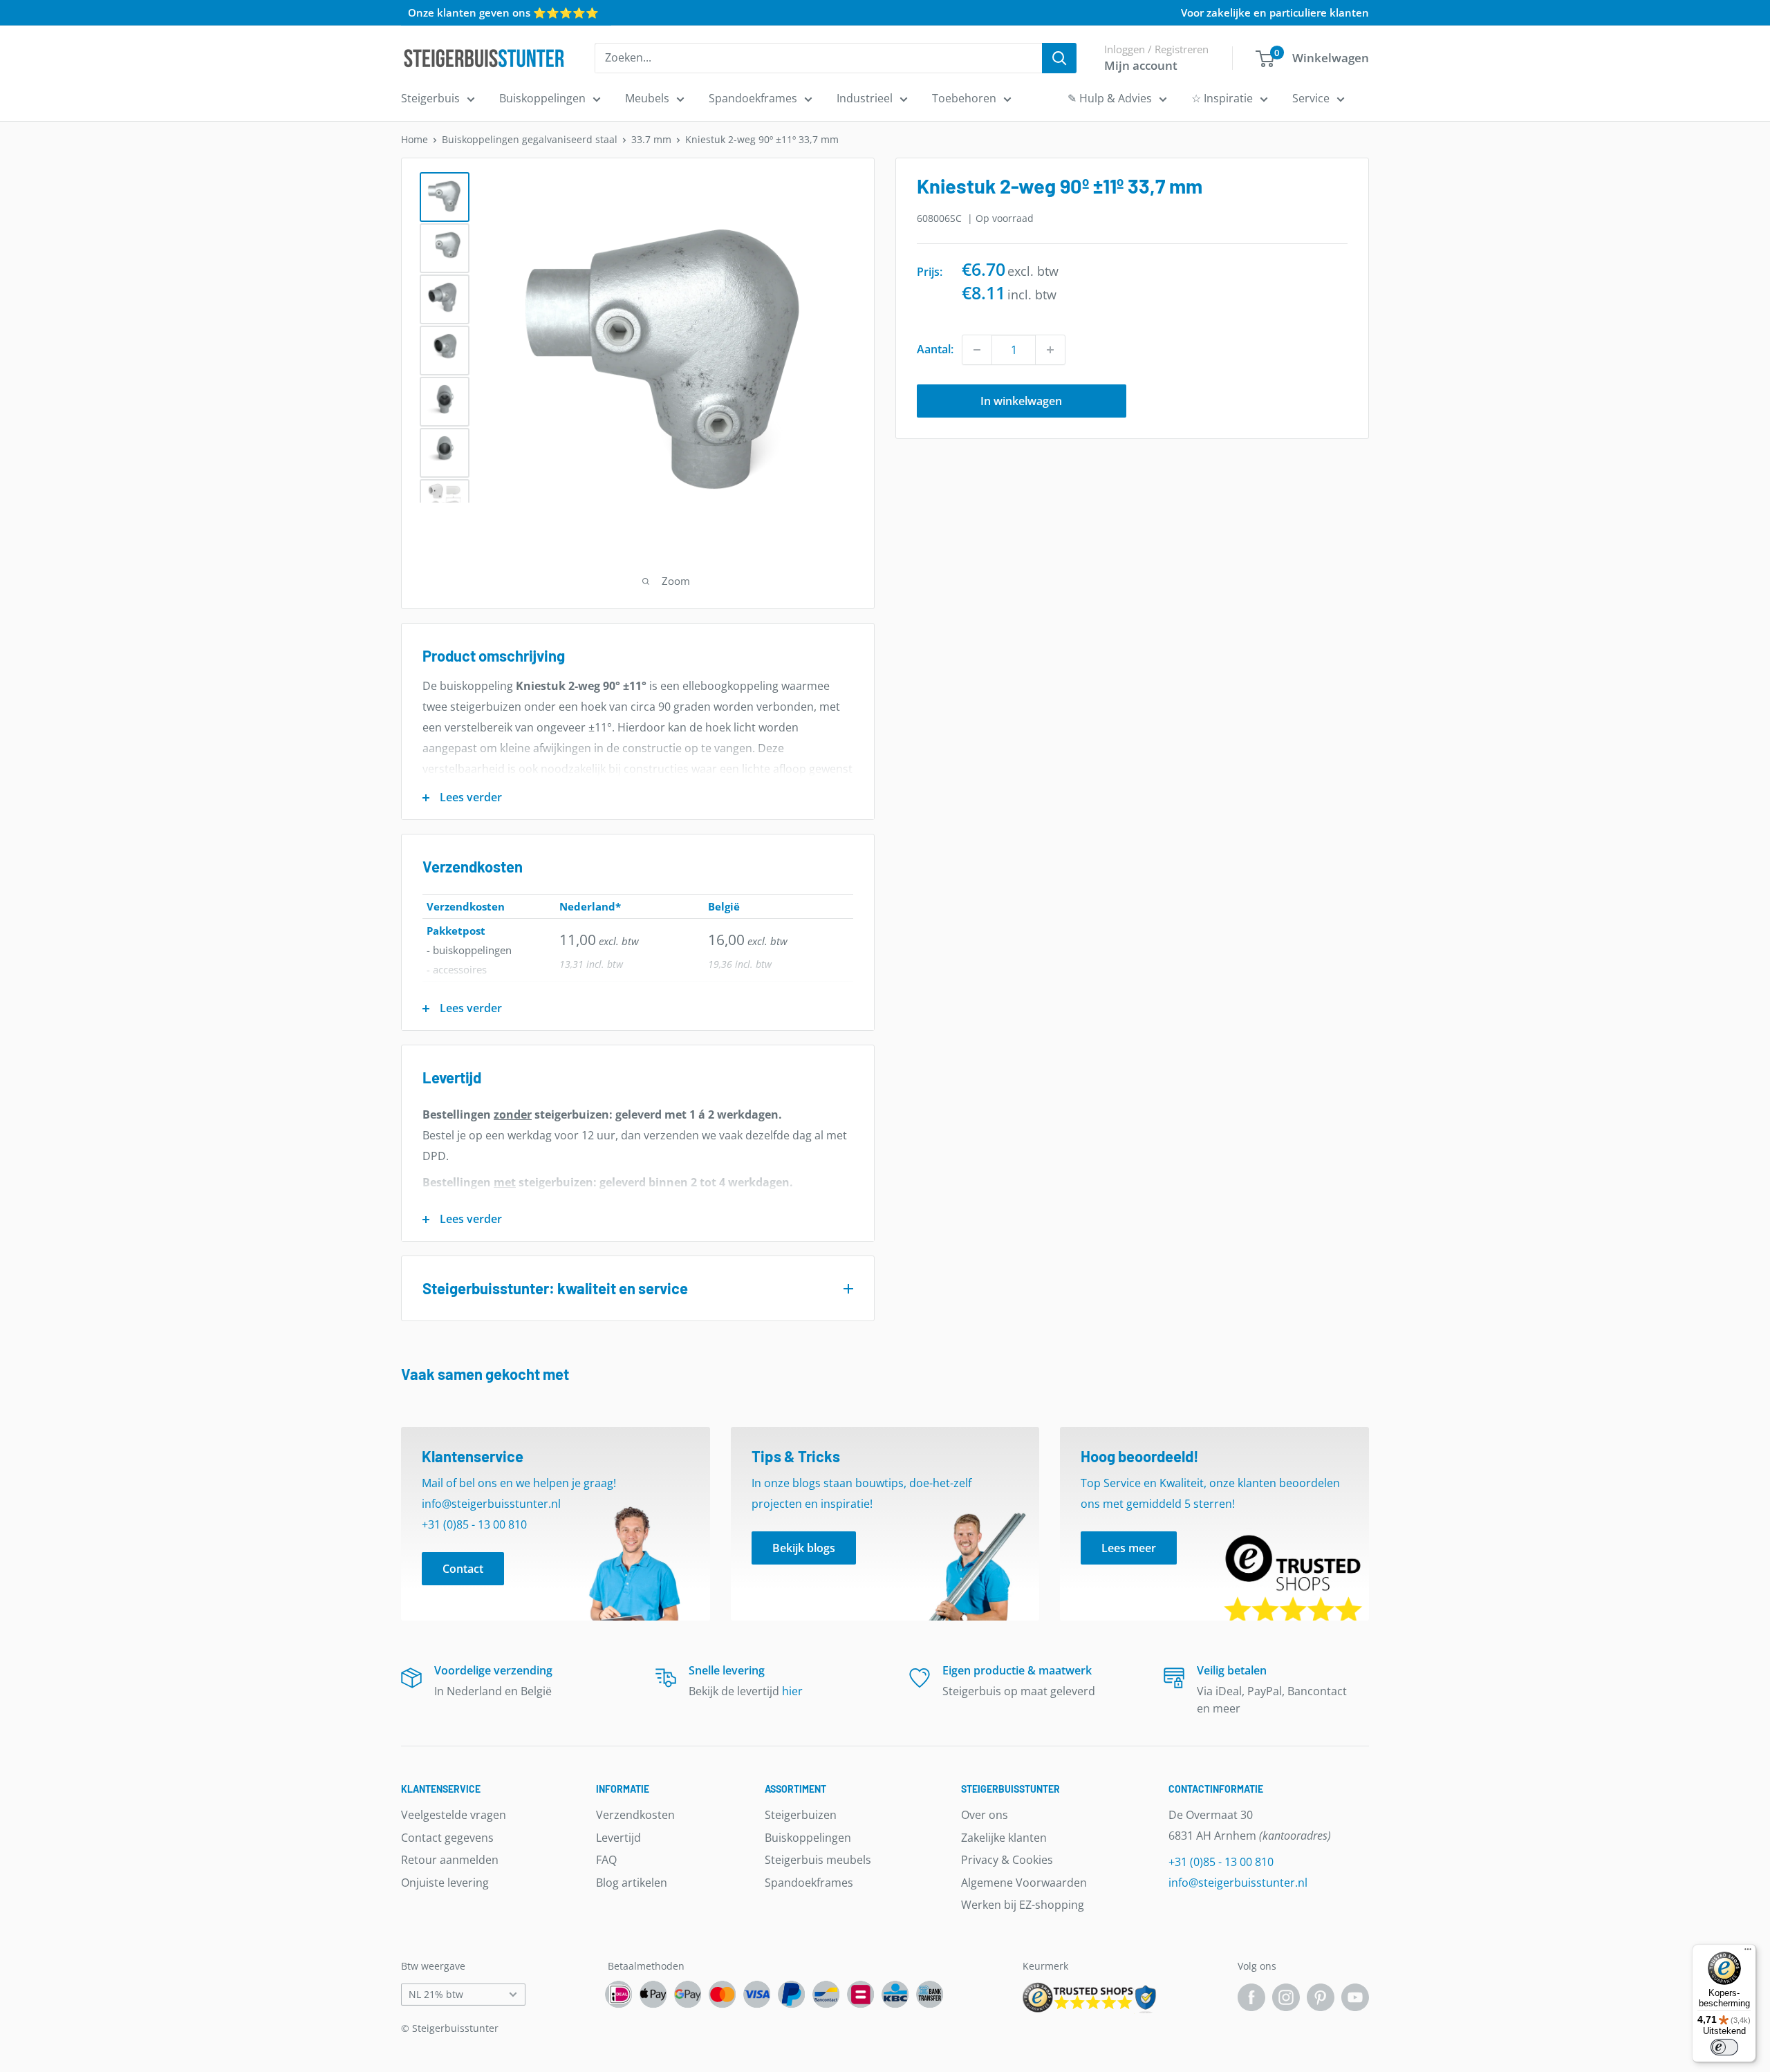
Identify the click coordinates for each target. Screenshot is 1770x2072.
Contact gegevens (447, 1838)
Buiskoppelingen (542, 98)
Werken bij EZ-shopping (1023, 1905)
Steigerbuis (430, 98)
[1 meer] (1050, 350)
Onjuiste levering (445, 1883)
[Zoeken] (1059, 58)
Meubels (647, 98)
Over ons (985, 1815)
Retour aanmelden (450, 1860)
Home (414, 139)
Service (1311, 98)
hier (792, 1691)
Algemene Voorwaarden (1024, 1883)
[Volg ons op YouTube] (1355, 1997)
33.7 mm (651, 139)
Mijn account (1141, 65)
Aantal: (935, 349)
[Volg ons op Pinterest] (1321, 1997)
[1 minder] (977, 350)
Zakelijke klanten (1004, 1838)
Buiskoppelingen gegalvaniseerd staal (530, 139)
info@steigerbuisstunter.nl (1238, 1883)
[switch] (1724, 2047)
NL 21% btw (436, 1994)
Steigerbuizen (801, 1815)
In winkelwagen (1021, 401)
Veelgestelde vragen (454, 1815)
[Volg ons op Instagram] (1286, 1997)
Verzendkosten (635, 1815)
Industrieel (865, 98)
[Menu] (1748, 1952)
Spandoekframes (753, 98)
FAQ (606, 1860)
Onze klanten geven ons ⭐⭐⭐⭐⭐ (503, 12)
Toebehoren (964, 98)
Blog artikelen (632, 1883)
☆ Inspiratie (1222, 98)
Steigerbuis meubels (818, 1860)
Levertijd (618, 1838)
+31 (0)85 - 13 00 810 (1221, 1862)
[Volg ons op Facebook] (1251, 1997)
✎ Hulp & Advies (1110, 98)
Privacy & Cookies (1007, 1860)
